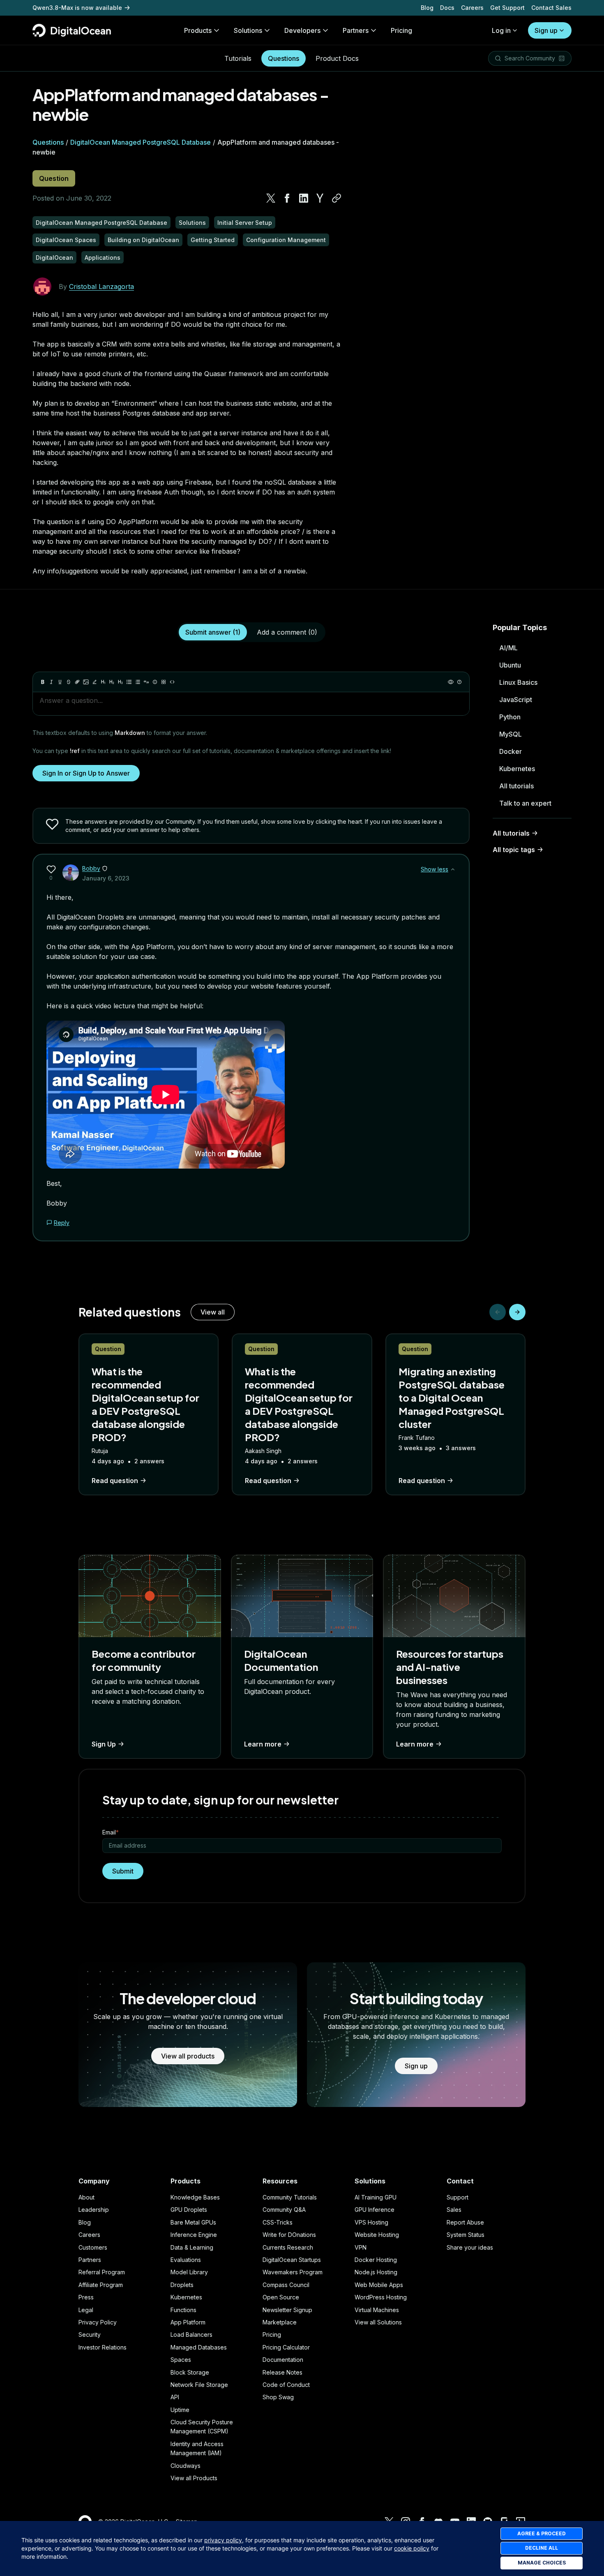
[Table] (164, 682)
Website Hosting (377, 2235)
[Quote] (146, 682)
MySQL (511, 734)
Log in (501, 30)
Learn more (263, 1744)
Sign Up (104, 1744)
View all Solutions (378, 2322)
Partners (90, 2260)
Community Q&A (284, 2210)
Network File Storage (199, 2385)
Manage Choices (542, 2563)
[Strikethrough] (69, 682)
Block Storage (190, 2372)
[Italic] (51, 682)
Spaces (181, 2360)
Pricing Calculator (286, 2347)
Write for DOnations (289, 2235)
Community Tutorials (290, 2197)
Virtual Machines (377, 2310)
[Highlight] (95, 682)
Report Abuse (465, 2222)
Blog (427, 8)
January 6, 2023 (106, 878)
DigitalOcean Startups (292, 2260)
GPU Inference (375, 2210)
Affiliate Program (101, 2285)
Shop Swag (278, 2397)
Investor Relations (103, 2347)
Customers (93, 2247)
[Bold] (43, 682)
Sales (454, 2210)
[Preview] (451, 682)
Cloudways (186, 2466)
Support (458, 2197)
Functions (183, 2310)
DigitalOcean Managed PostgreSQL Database (141, 142)
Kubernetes (517, 769)
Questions (284, 58)
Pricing (272, 2335)
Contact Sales (551, 8)
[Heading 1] (103, 682)
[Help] (459, 682)
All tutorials (516, 786)
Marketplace (280, 2322)
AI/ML (508, 648)
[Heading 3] (120, 682)
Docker (511, 751)
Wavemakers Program (293, 2272)
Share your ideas (470, 2247)
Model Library (189, 2272)
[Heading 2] (112, 682)
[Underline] (60, 682)
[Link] (77, 682)
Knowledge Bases (195, 2197)
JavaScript (516, 700)
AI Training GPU (376, 2197)
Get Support (507, 8)
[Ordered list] (138, 682)
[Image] (86, 682)
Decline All (542, 2548)
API (175, 2397)
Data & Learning (192, 2247)
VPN (361, 2247)
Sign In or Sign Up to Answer (86, 773)
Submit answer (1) (213, 632)
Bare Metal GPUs (193, 2222)
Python (510, 717)
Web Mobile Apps (379, 2285)
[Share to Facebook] (287, 198)
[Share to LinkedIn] (304, 198)
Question (54, 178)
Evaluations (186, 2260)
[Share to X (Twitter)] (271, 198)
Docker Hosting (376, 2260)
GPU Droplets (189, 2210)
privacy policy (223, 2540)
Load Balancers (191, 2335)
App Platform (188, 2322)
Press (86, 2297)
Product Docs (337, 58)
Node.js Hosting (376, 2272)
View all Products (194, 2478)
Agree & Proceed (542, 2533)
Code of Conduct (286, 2385)
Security (90, 2335)
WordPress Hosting (381, 2297)
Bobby (91, 868)
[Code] (172, 682)
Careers (472, 8)
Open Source (281, 2297)
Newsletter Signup (287, 2310)
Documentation (283, 2360)
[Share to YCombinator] (320, 198)
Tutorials (238, 58)
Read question (115, 1481)
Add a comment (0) (287, 632)
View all (213, 1312)
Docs (447, 8)
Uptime (180, 2410)
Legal (86, 2310)
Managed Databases (199, 2347)
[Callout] (155, 682)
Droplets (182, 2285)
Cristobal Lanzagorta (101, 286)
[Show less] (453, 869)
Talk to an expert (525, 803)
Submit (123, 1871)
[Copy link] (337, 198)
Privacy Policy (98, 2322)
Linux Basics (518, 682)
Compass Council (286, 2285)
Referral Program (102, 2272)
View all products (188, 2056)
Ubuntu (510, 665)
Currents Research (288, 2247)
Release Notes (282, 2372)
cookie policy (412, 2548)
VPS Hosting (371, 2222)
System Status (466, 2235)
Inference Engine (194, 2235)
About (86, 2197)
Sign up (546, 30)
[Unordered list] (129, 682)
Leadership (94, 2210)
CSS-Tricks (278, 2222)
